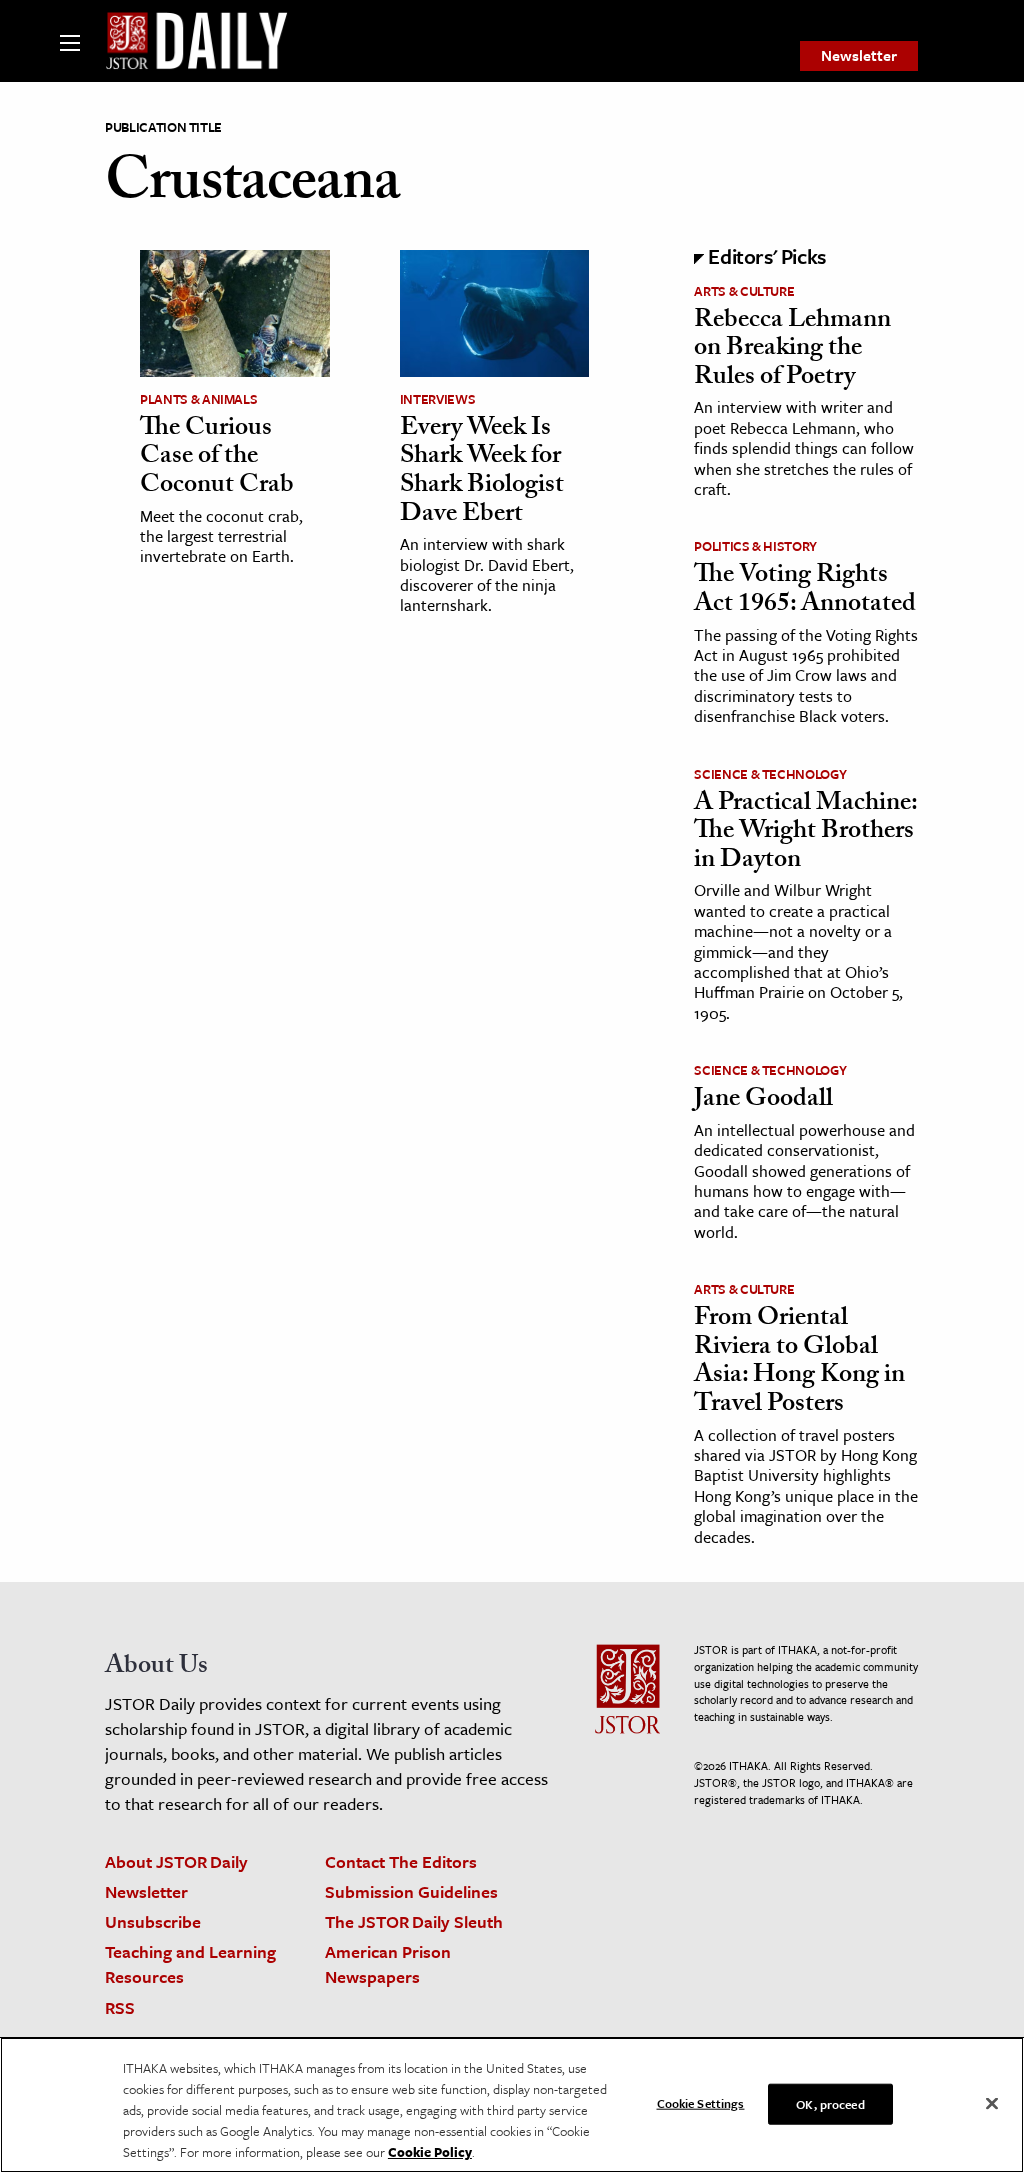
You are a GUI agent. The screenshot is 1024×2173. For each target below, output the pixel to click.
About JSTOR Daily (176, 1861)
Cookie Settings (701, 2102)
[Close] (992, 2103)
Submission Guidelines (411, 1891)
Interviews (438, 399)
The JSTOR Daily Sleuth (414, 1921)
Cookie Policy (430, 2152)
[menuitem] (859, 56)
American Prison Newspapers (388, 1964)
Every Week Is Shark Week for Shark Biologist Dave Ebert (482, 473)
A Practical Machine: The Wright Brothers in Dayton (805, 833)
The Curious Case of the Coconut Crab (217, 458)
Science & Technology (770, 774)
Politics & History (755, 546)
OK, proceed (830, 2103)
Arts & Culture (744, 291)
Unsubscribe (153, 1921)
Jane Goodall (763, 1101)
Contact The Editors (401, 1861)
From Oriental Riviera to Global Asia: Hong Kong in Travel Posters (799, 1363)
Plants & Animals (198, 399)
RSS (120, 2007)
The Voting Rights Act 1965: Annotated (805, 591)
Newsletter (859, 55)
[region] (512, 2105)
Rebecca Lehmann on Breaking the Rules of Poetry (792, 350)
